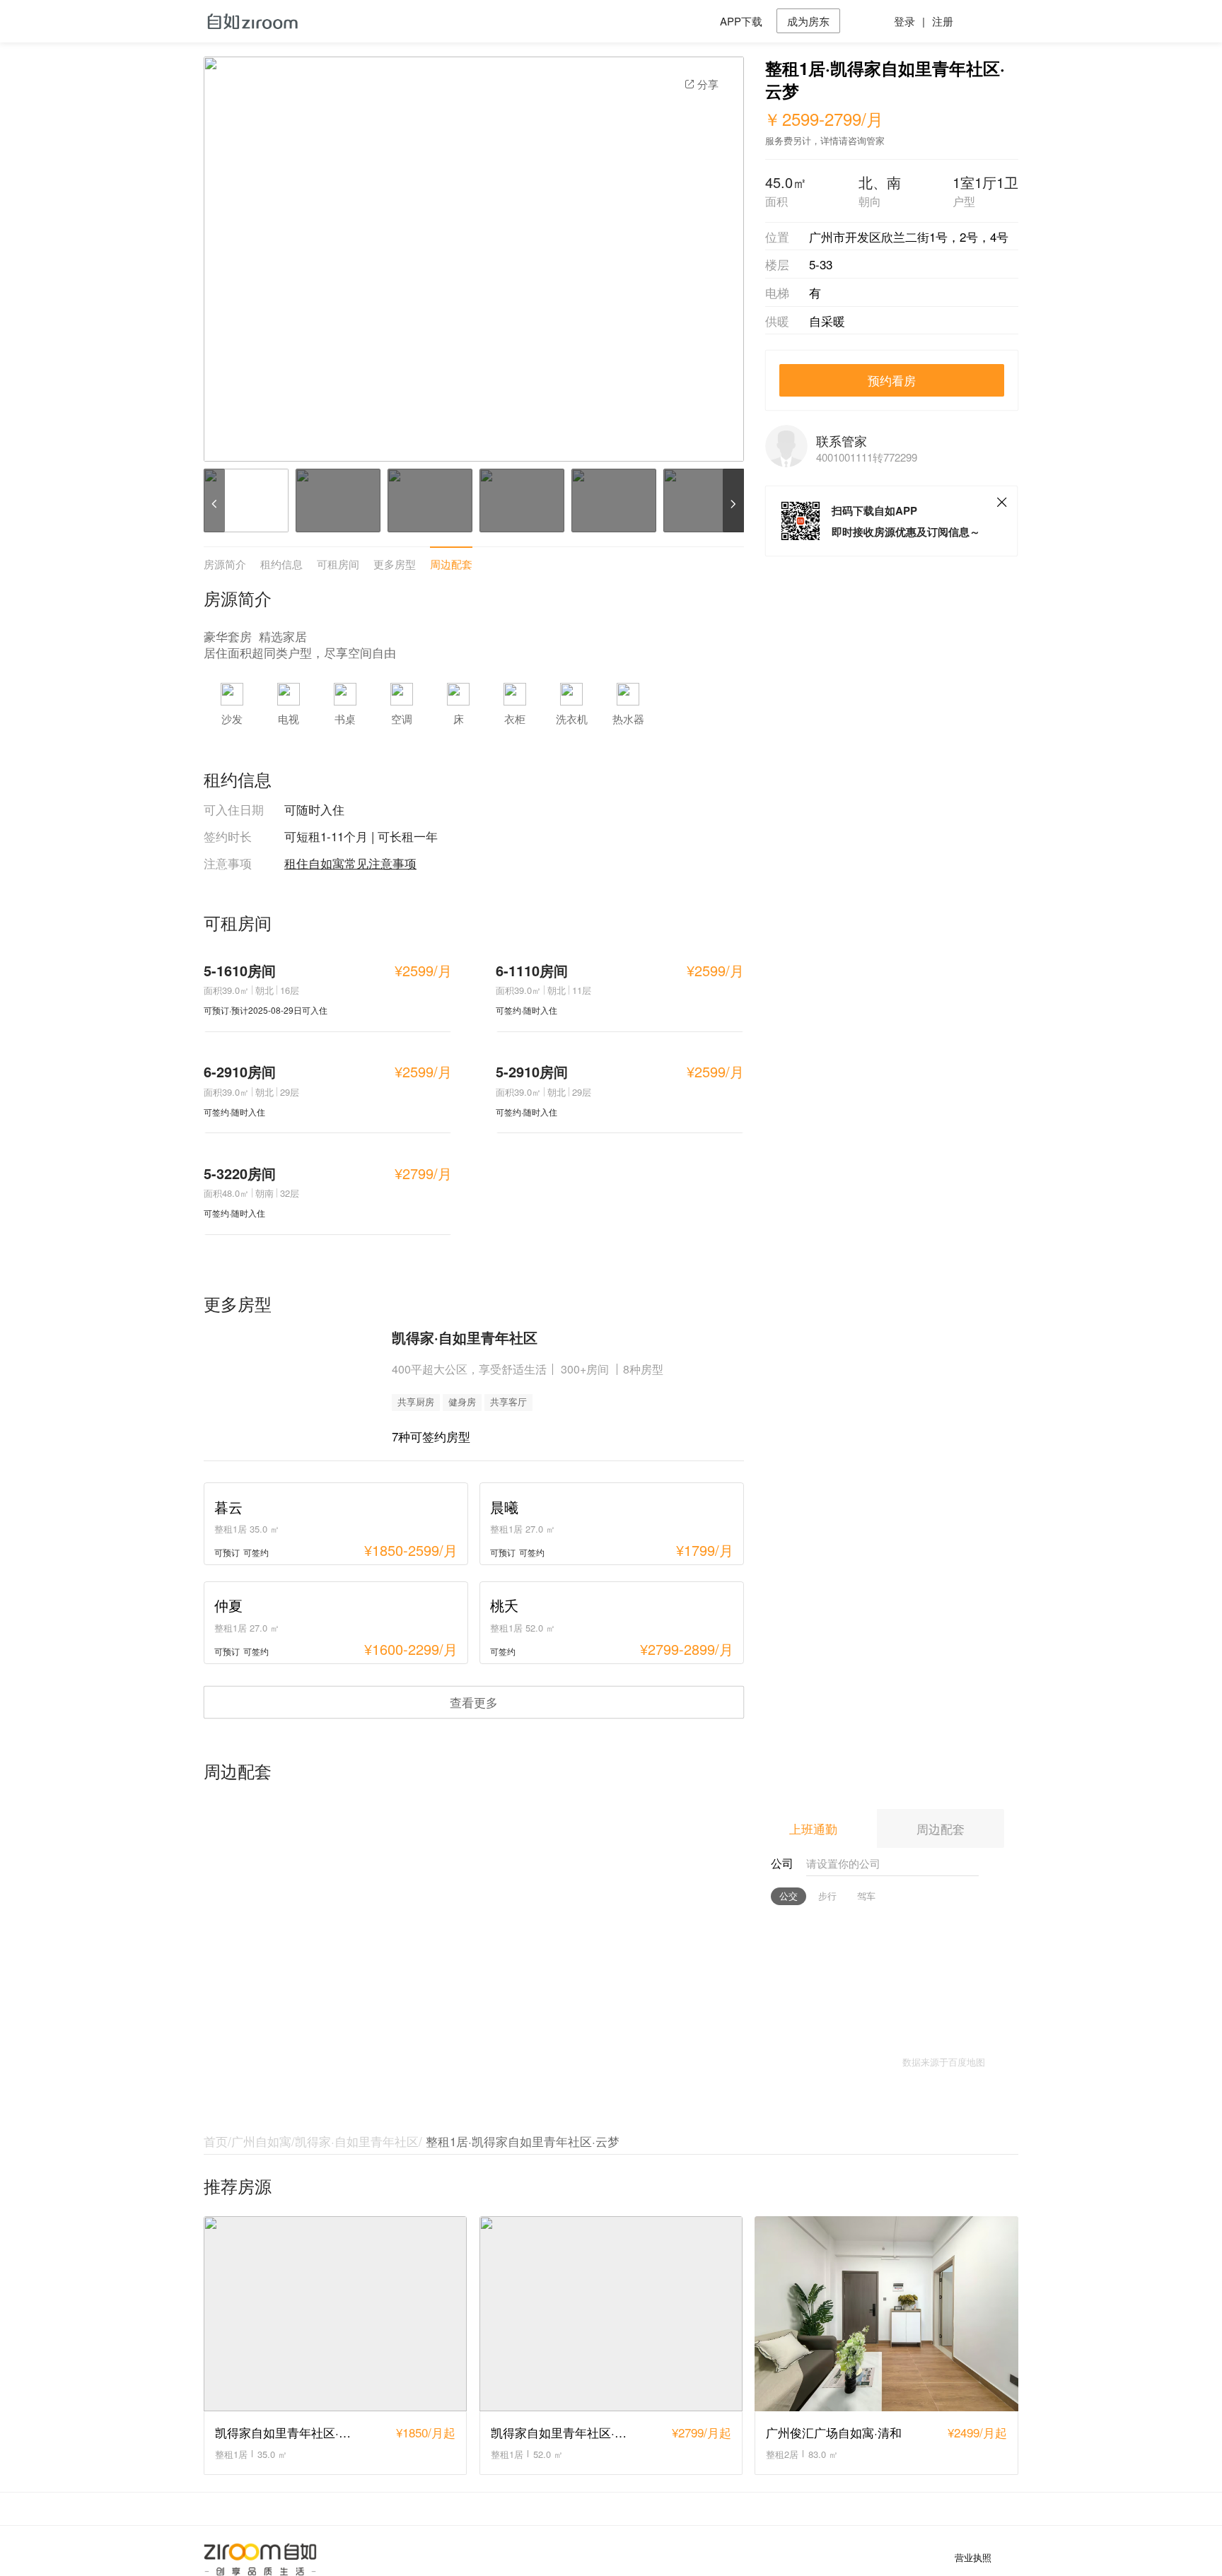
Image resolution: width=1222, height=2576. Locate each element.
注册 (943, 21)
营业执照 (973, 2558)
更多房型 (395, 564)
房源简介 (225, 564)
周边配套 (451, 564)
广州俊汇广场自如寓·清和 (834, 2432)
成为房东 (808, 21)
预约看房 (892, 380)
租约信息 (281, 564)
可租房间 (338, 564)
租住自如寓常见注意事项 (350, 863)
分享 (708, 84)
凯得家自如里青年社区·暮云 (289, 2432)
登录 (904, 21)
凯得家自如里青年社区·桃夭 (565, 2432)
